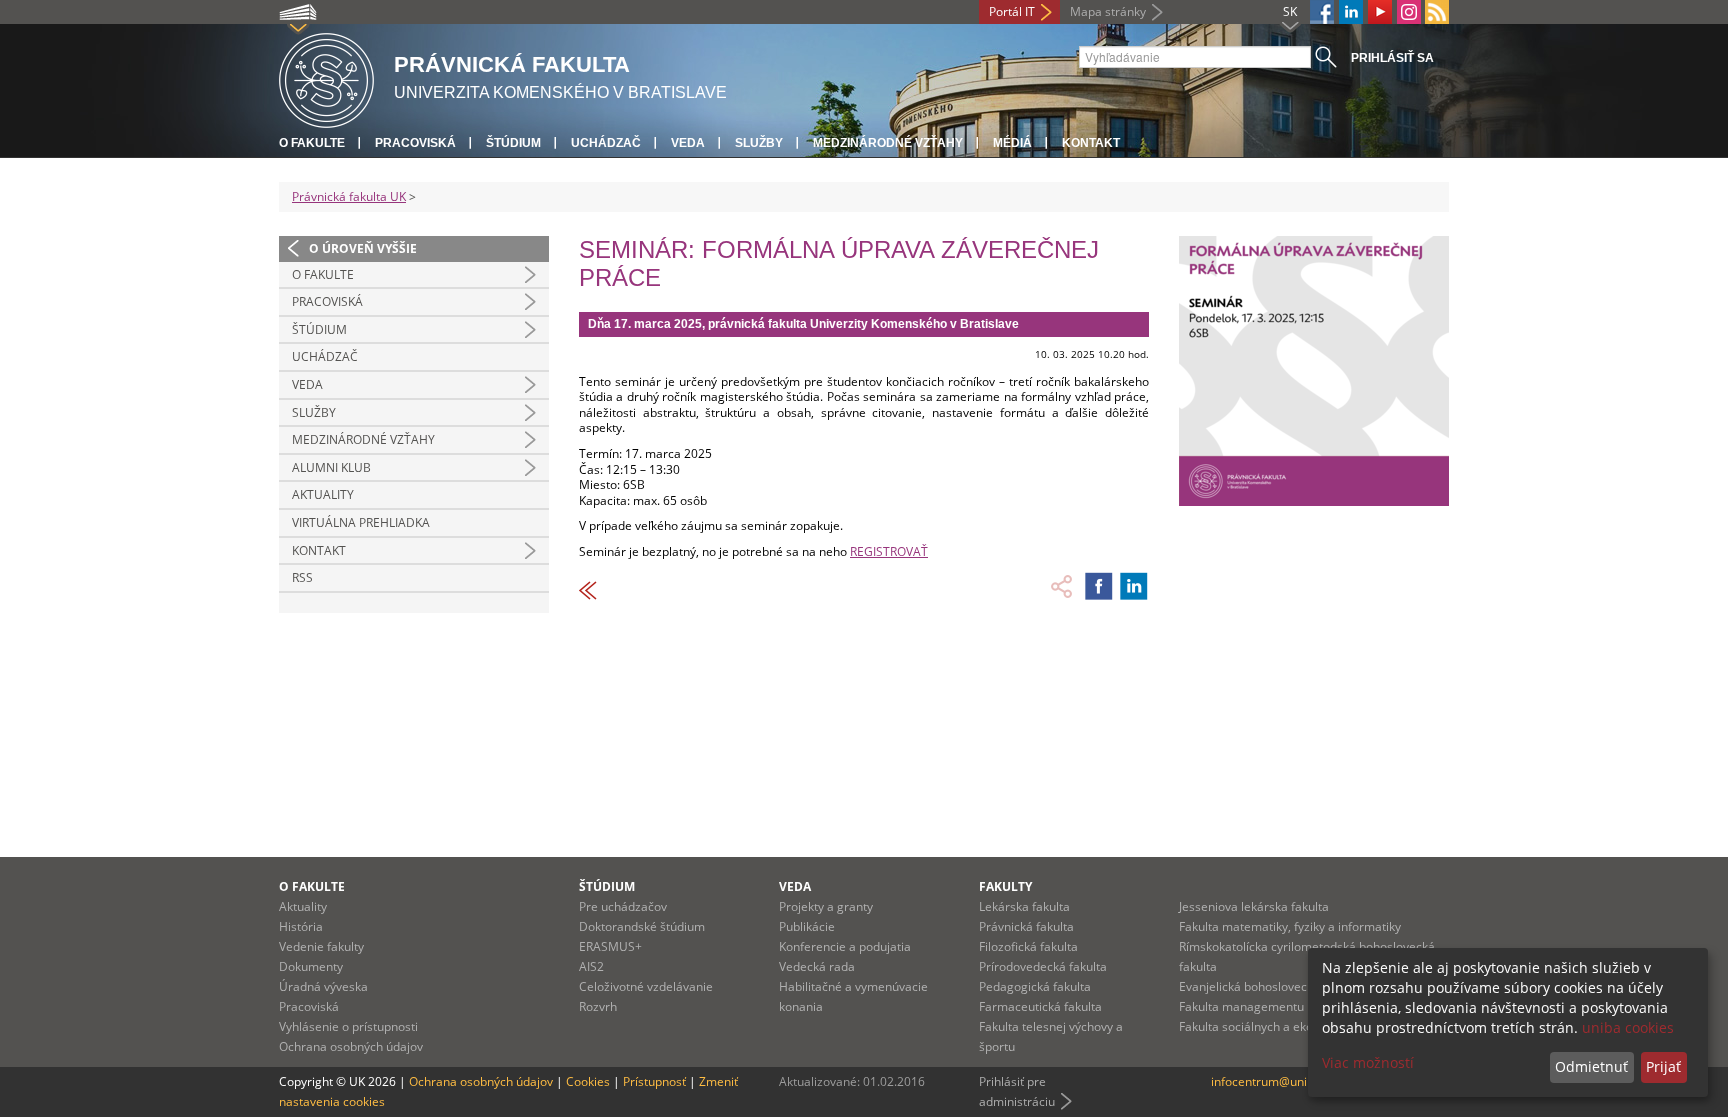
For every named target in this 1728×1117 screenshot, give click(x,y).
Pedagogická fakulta (1035, 986)
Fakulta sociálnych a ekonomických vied (1288, 1026)
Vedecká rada (817, 966)
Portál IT (1012, 11)
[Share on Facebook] (1099, 586)
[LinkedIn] (1351, 12)
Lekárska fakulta (1024, 906)
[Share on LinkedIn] (1134, 586)
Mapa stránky (1108, 11)
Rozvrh (598, 1006)
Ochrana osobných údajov (351, 1046)
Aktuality (323, 494)
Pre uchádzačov (623, 906)
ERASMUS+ (610, 946)
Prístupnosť (654, 1081)
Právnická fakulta (1026, 926)
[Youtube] (1380, 12)
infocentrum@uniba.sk (1273, 1081)
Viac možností (1368, 1062)
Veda (688, 143)
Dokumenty (311, 966)
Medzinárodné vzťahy (888, 143)
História (301, 926)
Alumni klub (331, 467)
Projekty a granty (826, 906)
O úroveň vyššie (363, 248)
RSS (302, 577)
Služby (759, 143)
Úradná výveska (323, 986)
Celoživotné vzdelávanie (646, 986)
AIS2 (591, 966)
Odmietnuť (1591, 1066)
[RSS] (1437, 12)
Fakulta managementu (1241, 1006)
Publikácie (807, 926)
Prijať (1663, 1066)
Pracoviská (415, 143)
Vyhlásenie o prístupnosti (348, 1026)
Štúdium (513, 143)
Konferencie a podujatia (845, 946)
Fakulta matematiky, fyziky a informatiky (1290, 926)
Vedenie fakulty (321, 946)
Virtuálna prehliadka (361, 522)
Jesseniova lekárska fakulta (1254, 906)
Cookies (588, 1081)
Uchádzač (606, 143)
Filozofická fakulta (1028, 946)
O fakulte (312, 143)
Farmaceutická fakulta (1040, 1006)
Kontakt (1091, 143)
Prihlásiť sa (1392, 58)
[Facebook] (1322, 12)
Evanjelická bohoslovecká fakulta (1270, 986)
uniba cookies (1628, 1027)
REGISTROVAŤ (889, 551)
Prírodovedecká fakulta (1043, 966)
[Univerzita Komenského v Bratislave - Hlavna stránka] (326, 77)
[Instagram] (1409, 12)
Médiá (1012, 143)
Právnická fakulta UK (349, 196)
